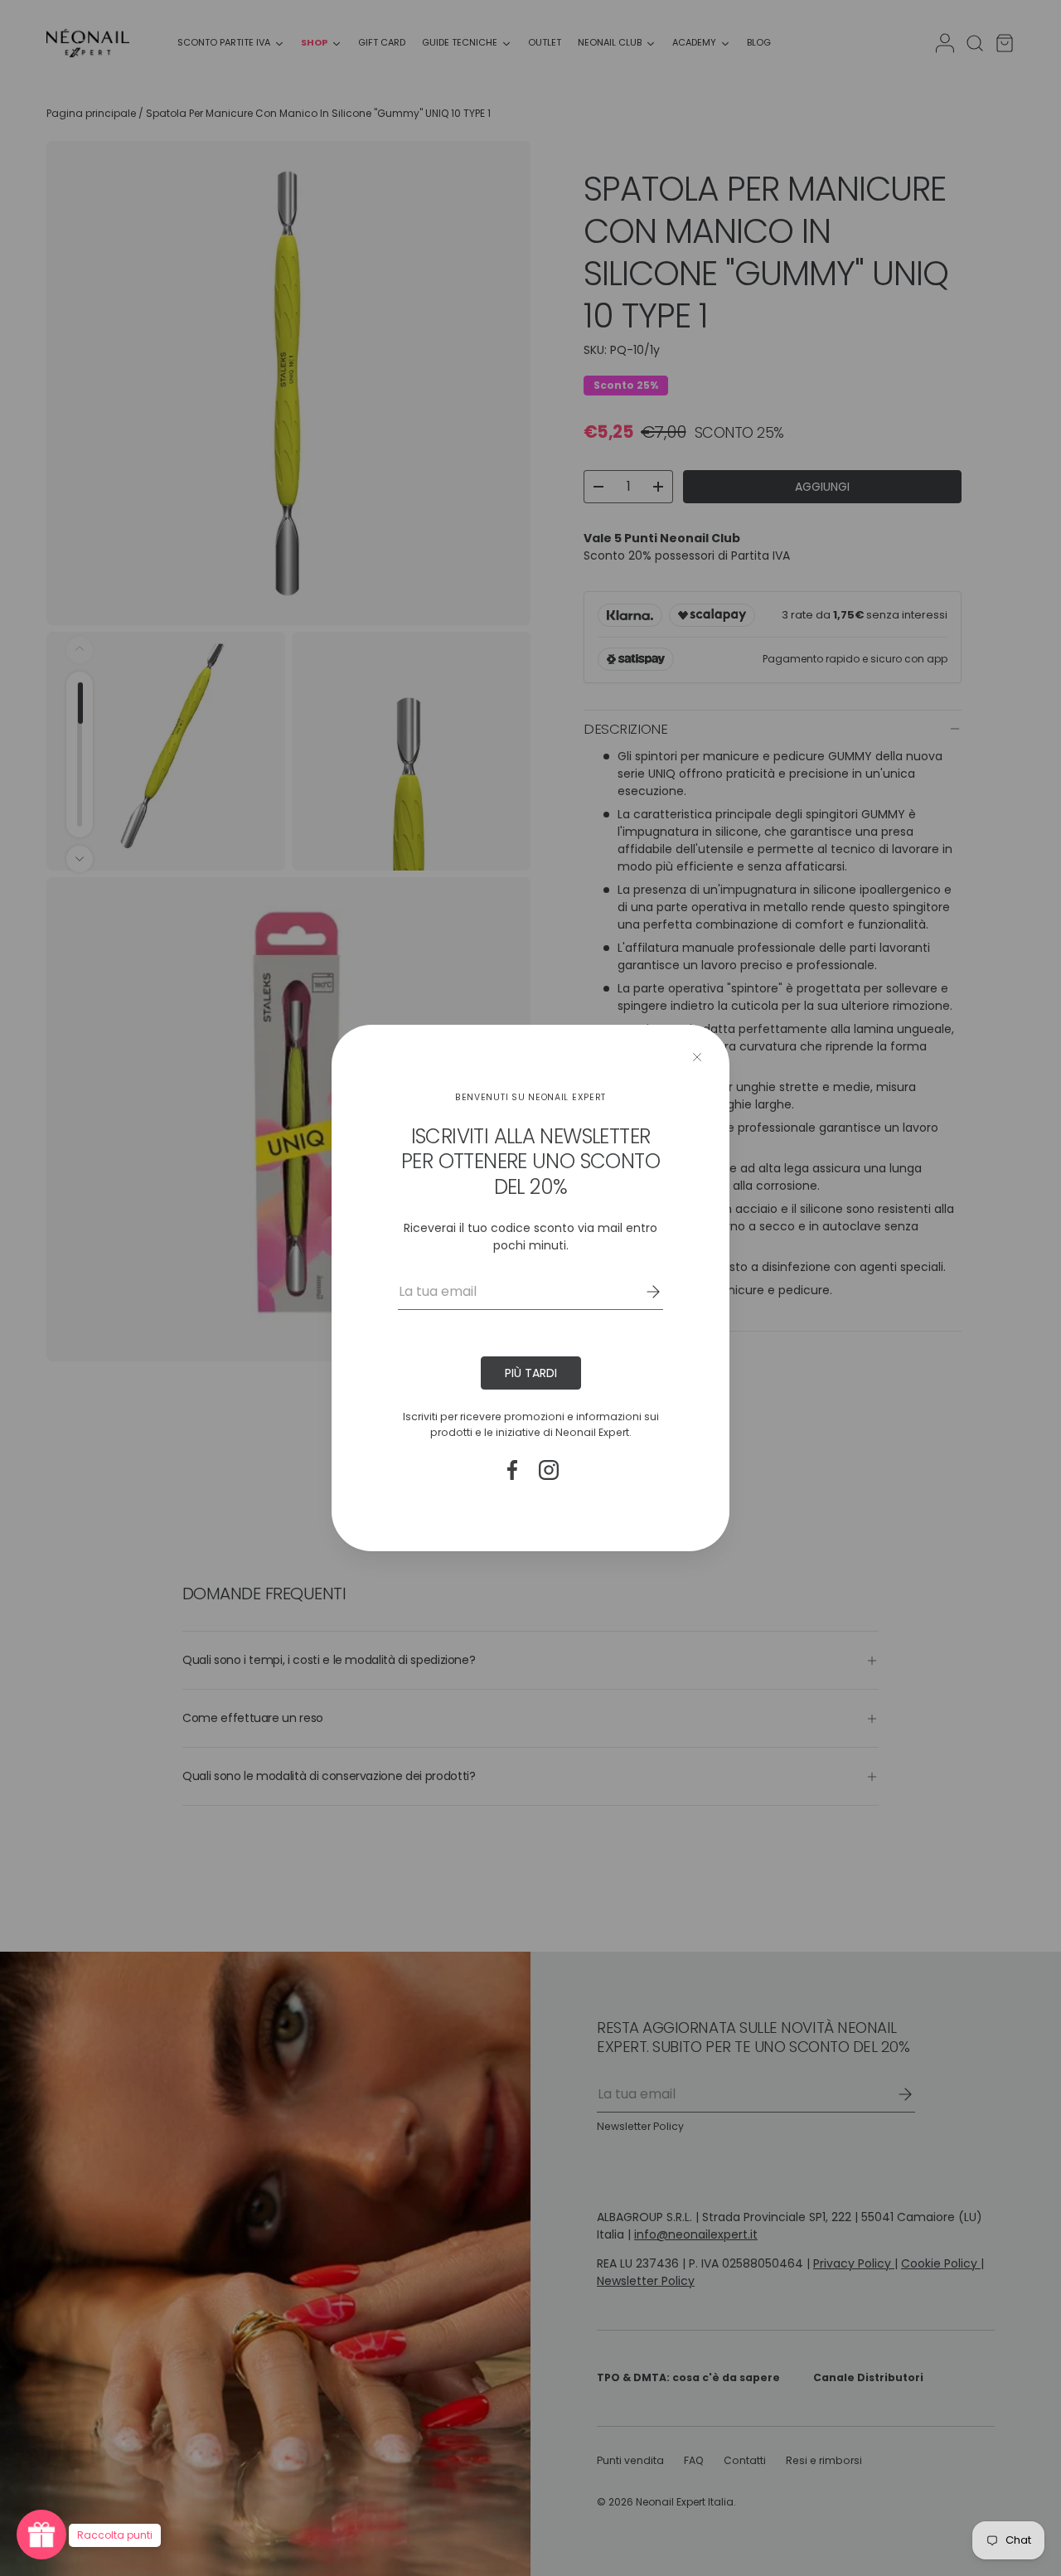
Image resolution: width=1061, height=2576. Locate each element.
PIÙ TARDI (531, 1373)
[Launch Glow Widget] (41, 2535)
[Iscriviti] (642, 1292)
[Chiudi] (697, 1057)
